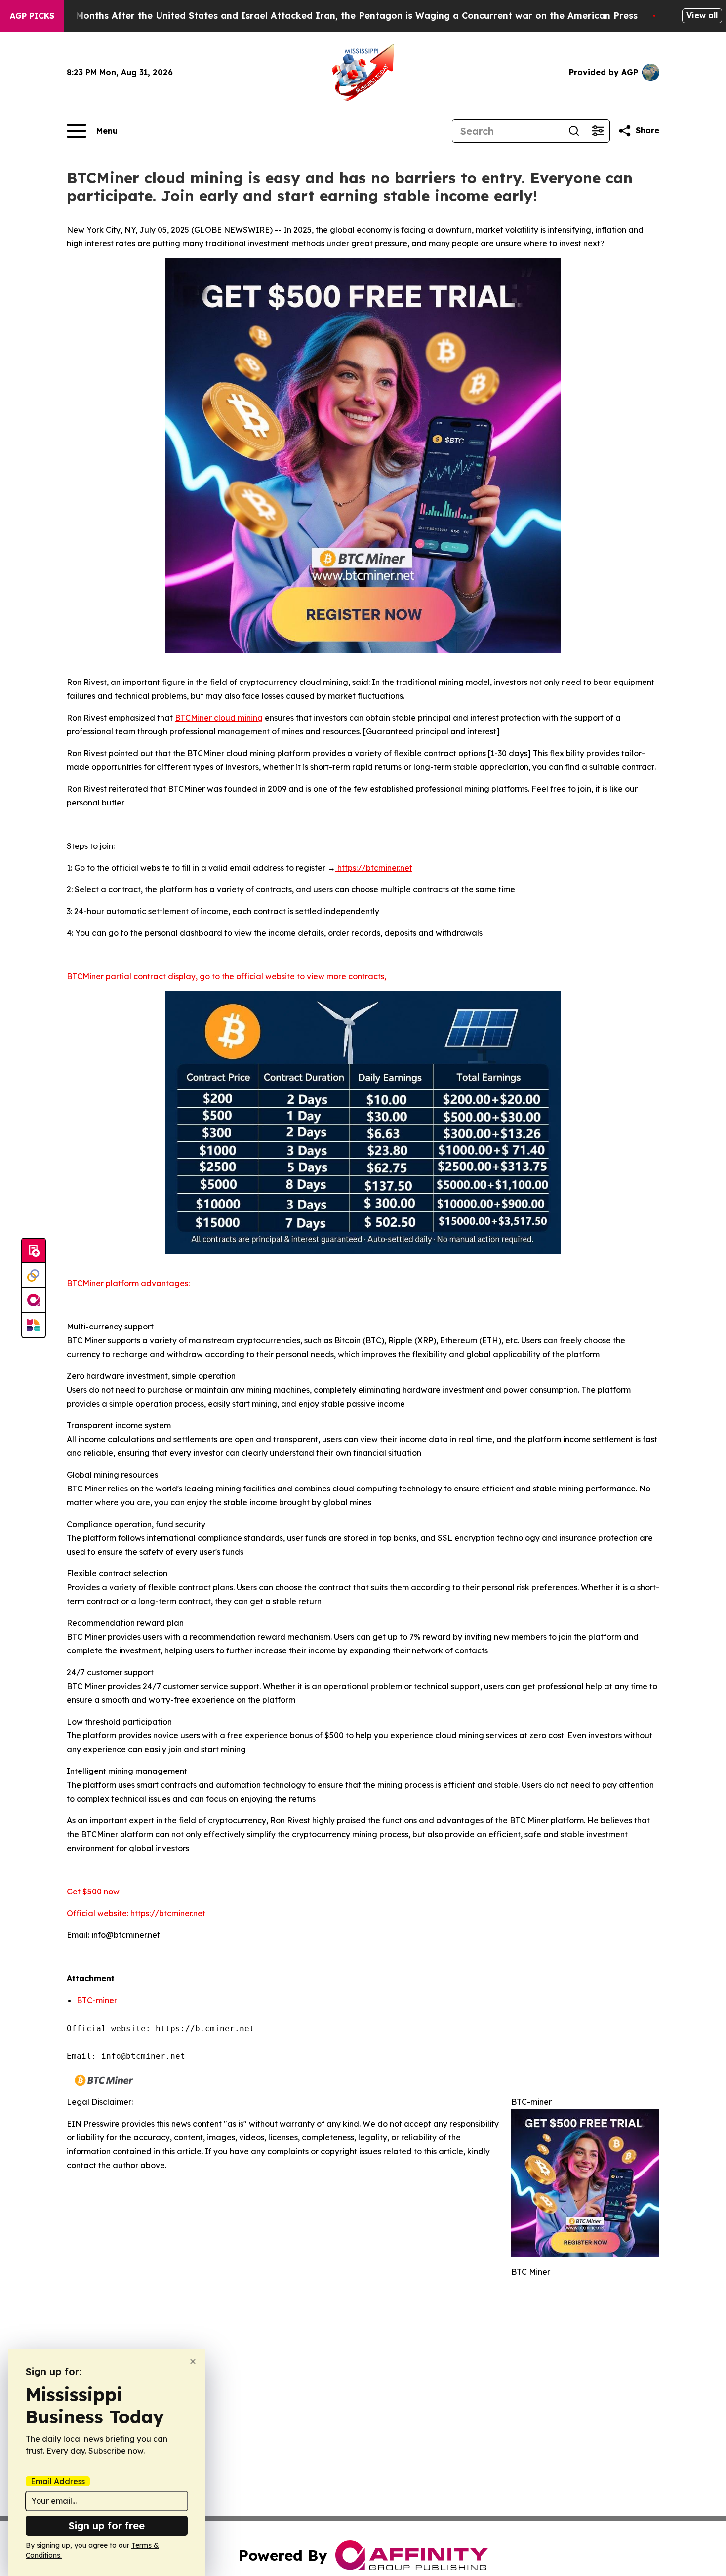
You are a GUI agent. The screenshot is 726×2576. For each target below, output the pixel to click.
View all (702, 15)
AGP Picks (32, 16)
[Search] (574, 131)
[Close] (193, 2361)
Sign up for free (107, 2525)
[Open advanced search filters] (598, 131)
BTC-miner (97, 2000)
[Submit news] (34, 1251)
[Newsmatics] (34, 1325)
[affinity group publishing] (34, 1300)
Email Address (58, 2481)
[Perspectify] (34, 1276)
